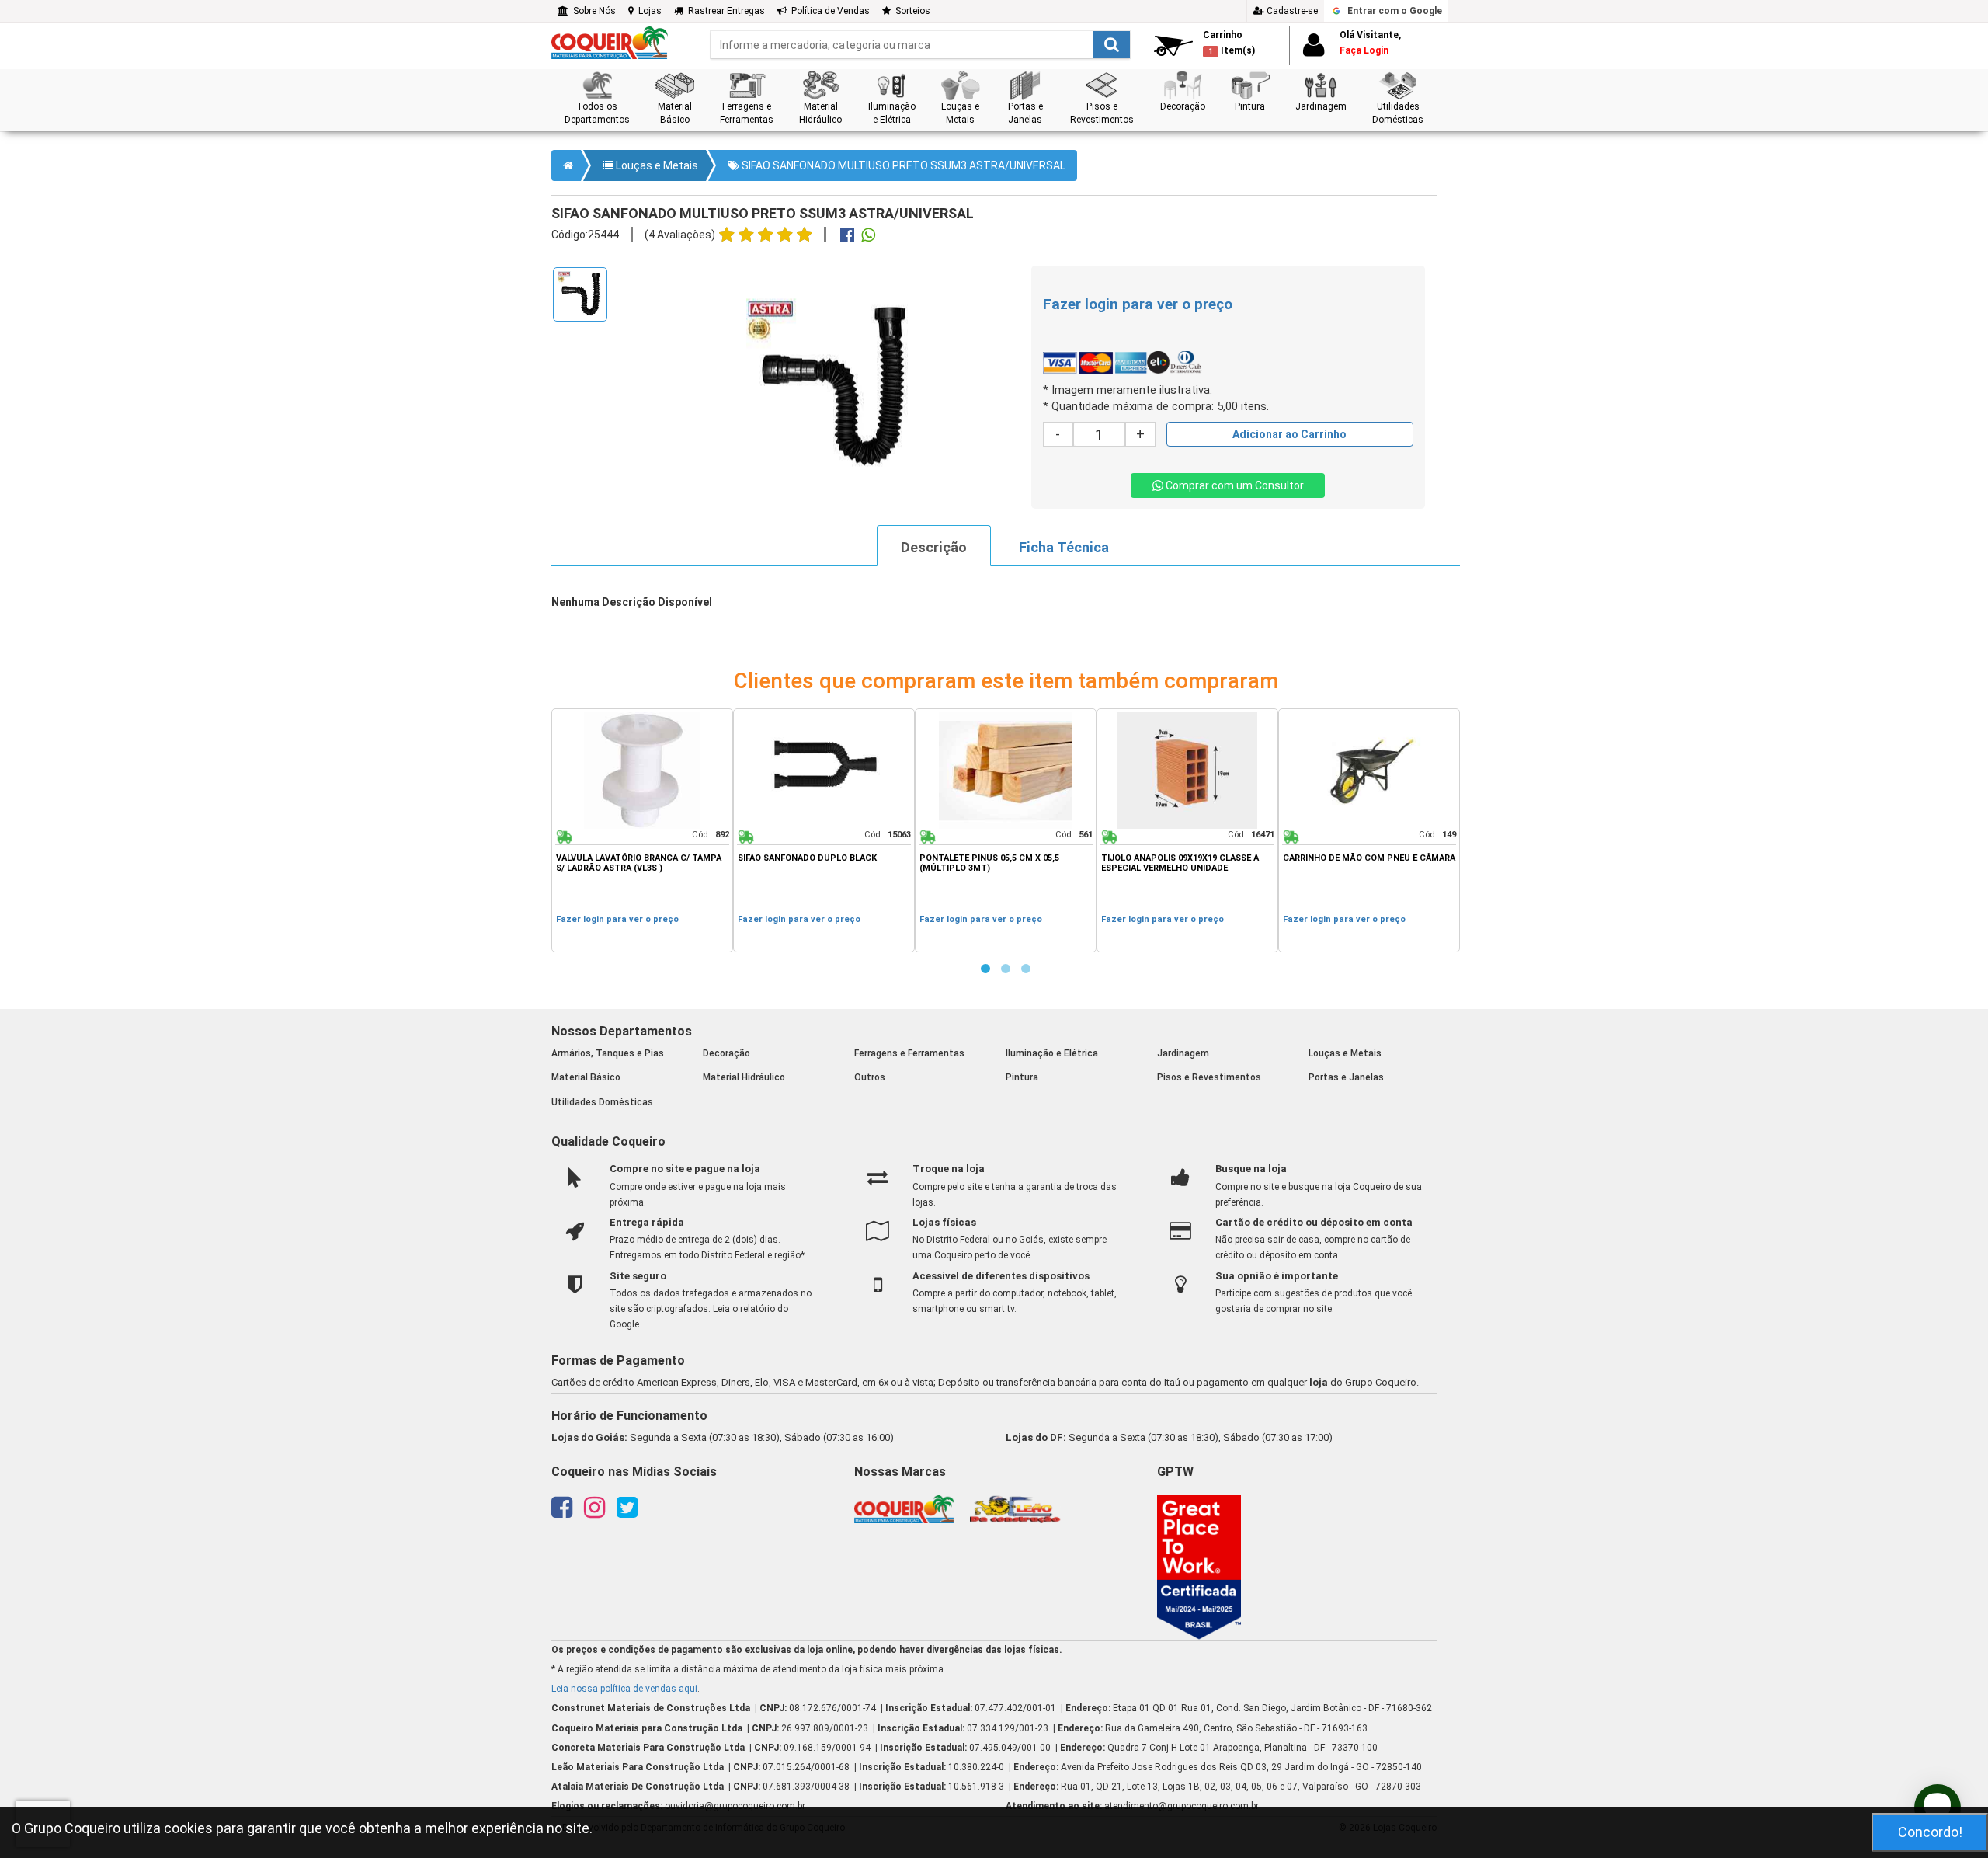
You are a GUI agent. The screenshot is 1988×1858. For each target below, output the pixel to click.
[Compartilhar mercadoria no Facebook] (847, 237)
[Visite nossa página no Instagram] (594, 1512)
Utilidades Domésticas (602, 1102)
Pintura (1022, 1077)
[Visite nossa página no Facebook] (562, 1512)
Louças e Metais (656, 165)
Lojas (648, 11)
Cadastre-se (1291, 11)
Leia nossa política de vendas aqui (624, 1689)
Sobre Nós (592, 11)
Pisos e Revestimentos (1209, 1077)
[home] (610, 42)
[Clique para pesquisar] (1111, 45)
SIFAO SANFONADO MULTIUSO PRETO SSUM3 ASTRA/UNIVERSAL (902, 165)
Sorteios (911, 11)
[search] (920, 45)
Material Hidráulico (744, 1077)
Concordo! (1930, 1832)
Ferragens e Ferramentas (909, 1053)
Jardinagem (1183, 1053)
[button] (597, 98)
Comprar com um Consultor (1234, 485)
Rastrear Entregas (724, 11)
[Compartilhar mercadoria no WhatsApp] (868, 237)
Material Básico (586, 1077)
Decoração (726, 1053)
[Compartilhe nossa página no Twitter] (627, 1512)
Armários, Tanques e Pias (608, 1053)
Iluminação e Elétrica (1052, 1053)
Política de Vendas (828, 11)
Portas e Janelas (1346, 1077)
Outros (870, 1077)
